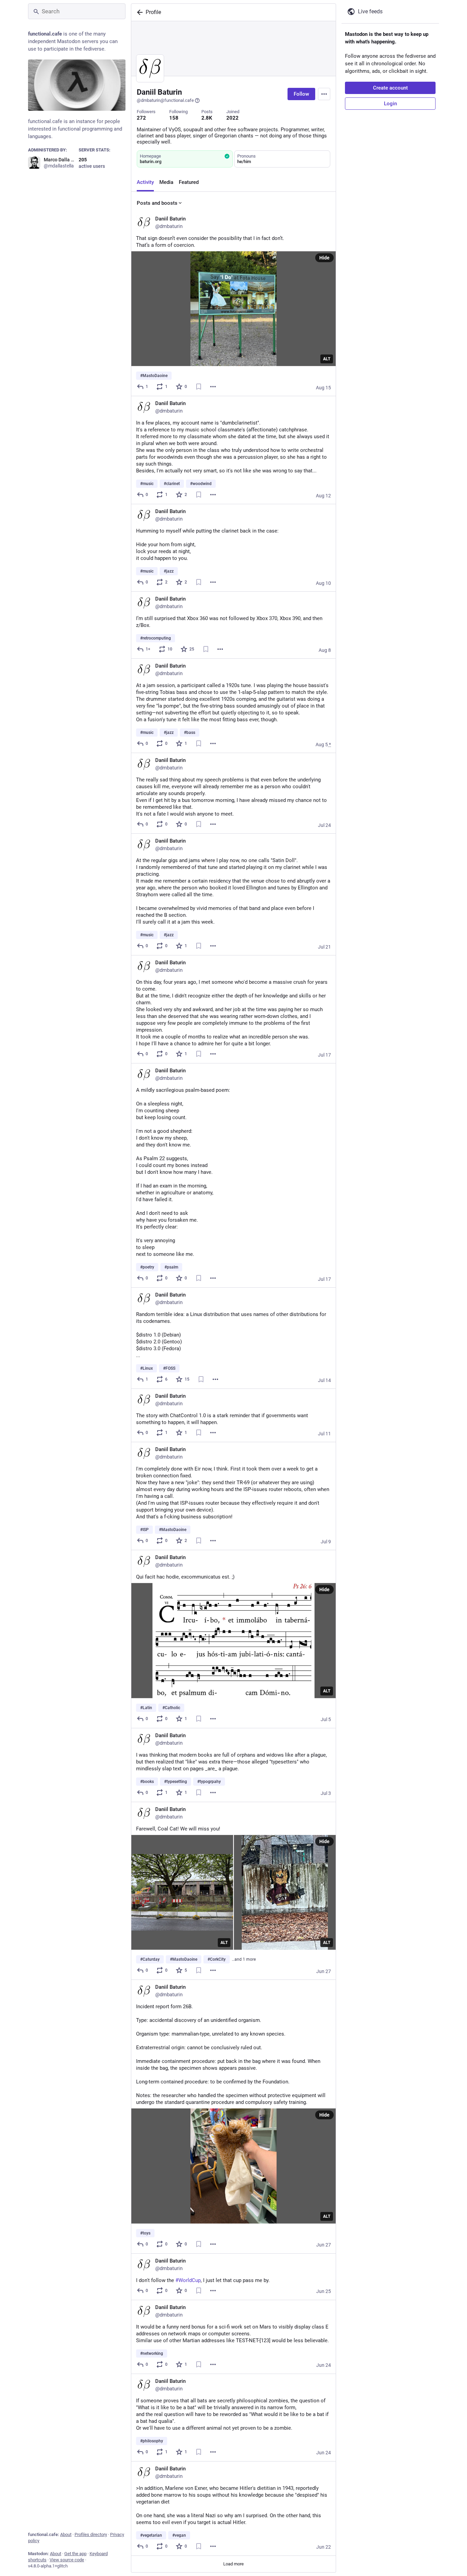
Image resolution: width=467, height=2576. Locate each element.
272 (141, 118)
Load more (233, 2564)
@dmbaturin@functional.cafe (165, 100)
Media (166, 182)
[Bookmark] (199, 387)
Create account (390, 88)
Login (390, 104)
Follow (301, 94)
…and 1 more (244, 1959)
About (66, 2534)
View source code (67, 2560)
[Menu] (324, 94)
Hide (324, 258)
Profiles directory (91, 2534)
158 (174, 118)
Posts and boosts (157, 203)
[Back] (138, 12)
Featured (189, 182)
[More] (213, 387)
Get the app (75, 2554)
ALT (327, 359)
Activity (145, 182)
